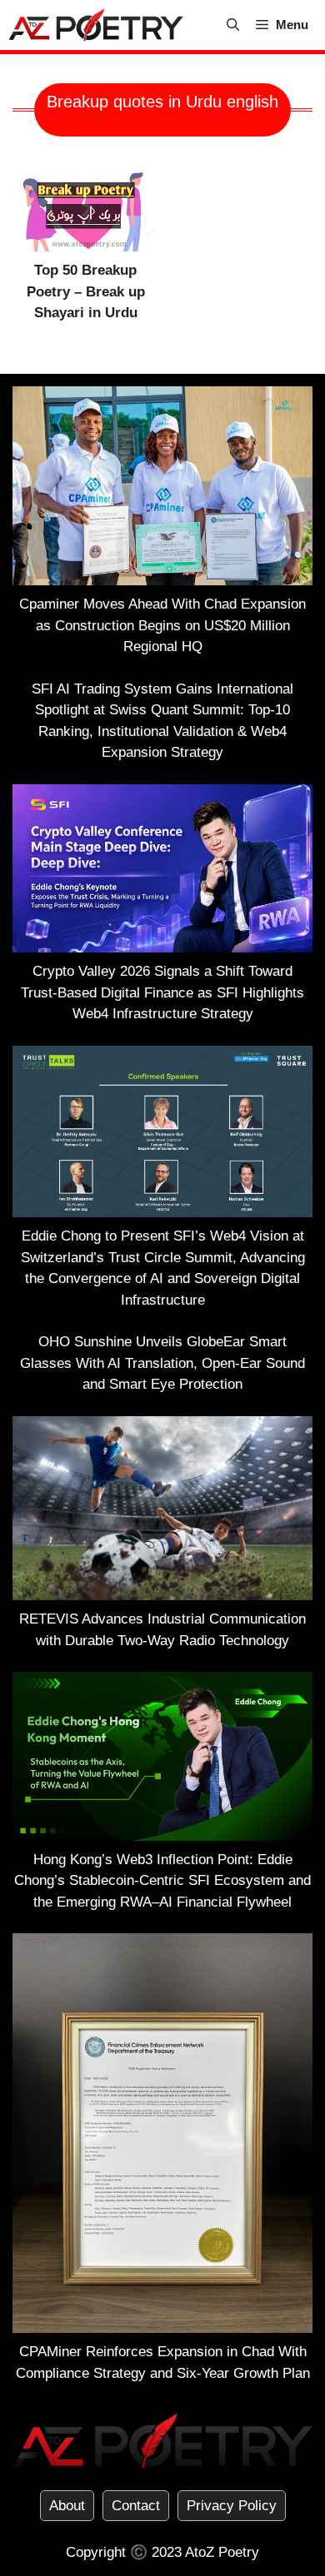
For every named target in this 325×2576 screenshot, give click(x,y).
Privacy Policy (232, 2506)
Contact (136, 2506)
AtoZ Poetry (222, 2552)
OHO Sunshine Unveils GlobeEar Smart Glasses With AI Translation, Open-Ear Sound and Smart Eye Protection (162, 1363)
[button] (233, 25)
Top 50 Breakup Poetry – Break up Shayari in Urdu (86, 291)
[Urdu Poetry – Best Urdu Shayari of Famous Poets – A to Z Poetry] (96, 25)
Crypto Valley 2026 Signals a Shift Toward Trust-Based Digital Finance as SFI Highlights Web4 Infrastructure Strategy (162, 992)
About (67, 2506)
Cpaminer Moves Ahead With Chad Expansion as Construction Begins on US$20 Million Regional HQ (162, 625)
